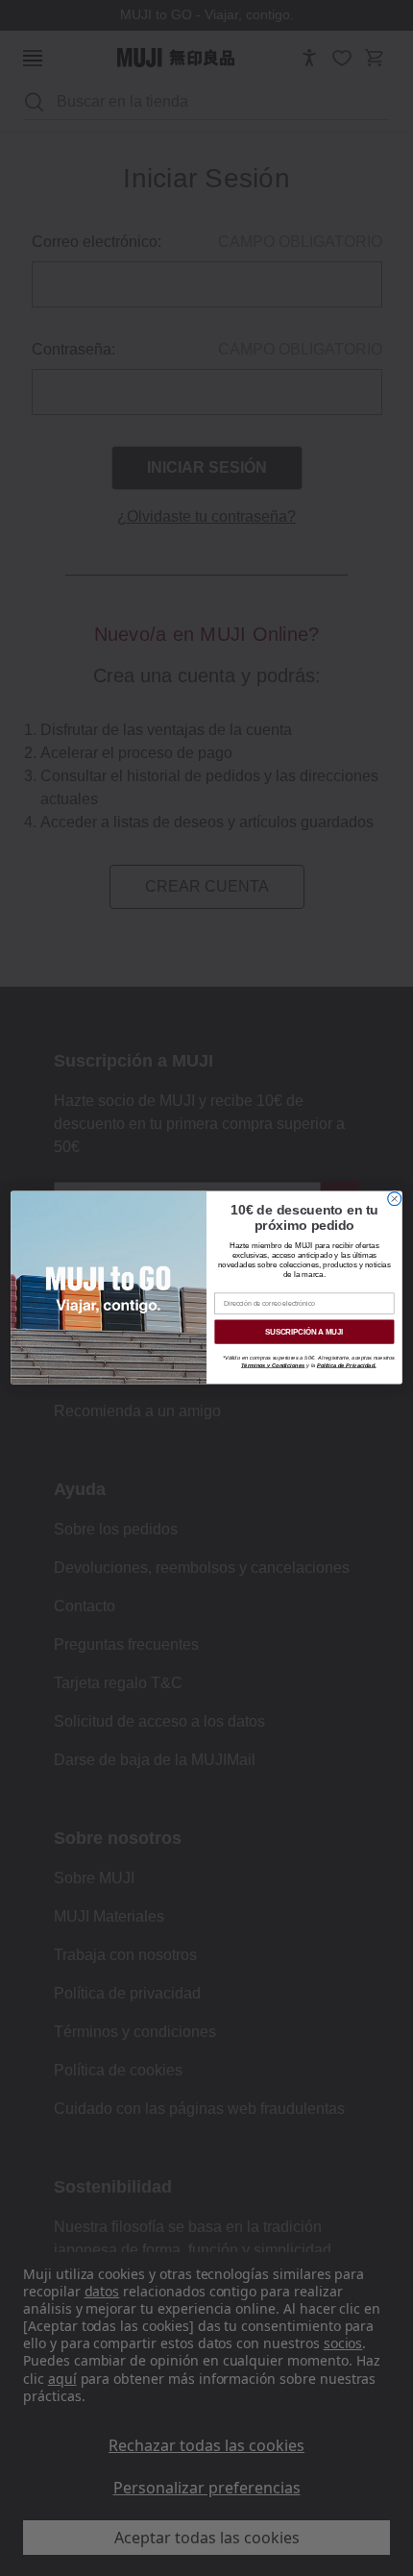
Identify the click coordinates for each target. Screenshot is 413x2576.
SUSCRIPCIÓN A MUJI (304, 1332)
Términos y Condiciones (273, 1365)
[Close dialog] (395, 1199)
